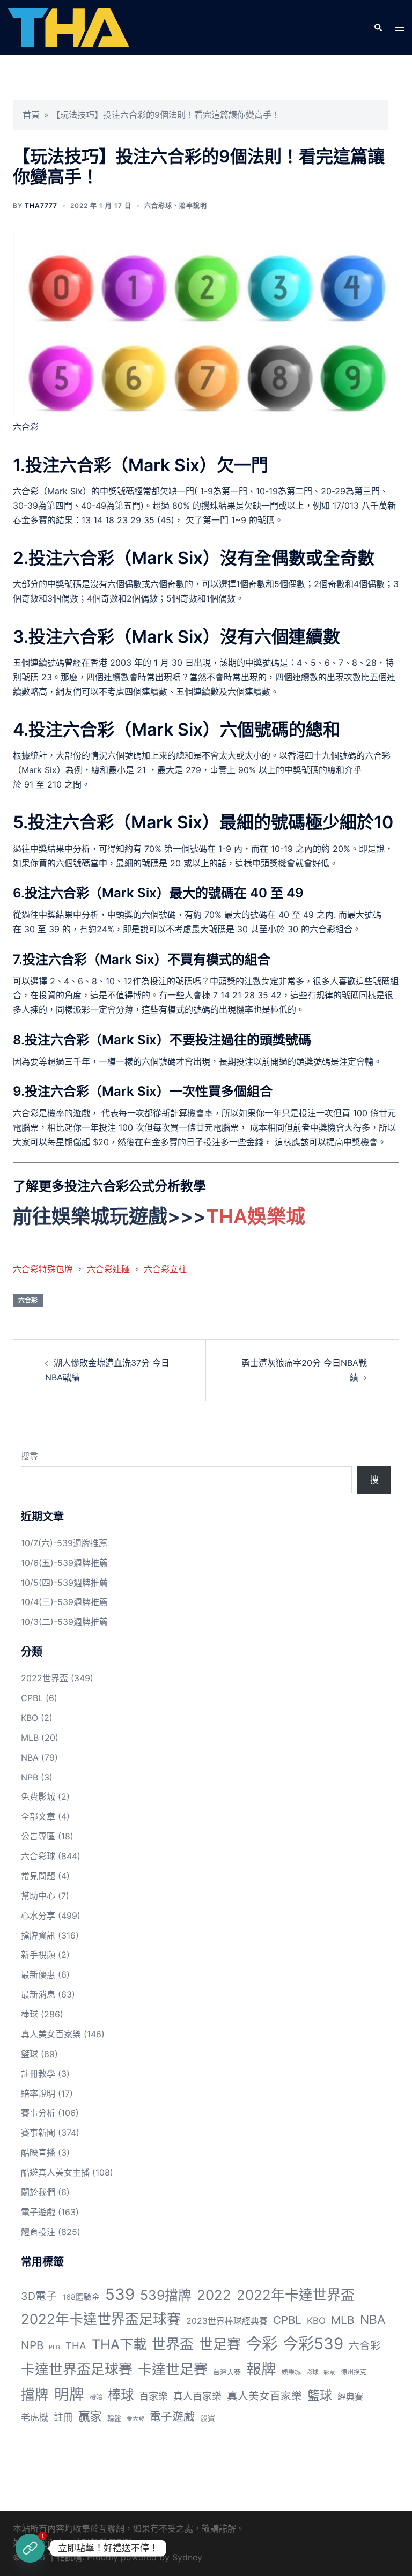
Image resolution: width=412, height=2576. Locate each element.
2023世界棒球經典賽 (227, 2321)
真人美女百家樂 (51, 2034)
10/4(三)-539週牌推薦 (64, 1602)
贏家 (90, 2416)
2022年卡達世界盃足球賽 (101, 2319)
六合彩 (28, 1300)
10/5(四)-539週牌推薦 (64, 1583)
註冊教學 (38, 2074)
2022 (214, 2295)
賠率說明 (193, 206)
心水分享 (38, 1916)
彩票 (329, 2373)
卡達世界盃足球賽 (77, 2369)
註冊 (63, 2417)
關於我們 (38, 2192)
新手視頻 (38, 1955)
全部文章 (38, 1816)
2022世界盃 (45, 1678)
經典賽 (350, 2397)
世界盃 (173, 2344)
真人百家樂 (197, 2396)
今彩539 (313, 2344)
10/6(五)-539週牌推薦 (64, 1563)
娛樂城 (291, 2372)
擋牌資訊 (38, 1935)
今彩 (262, 2344)
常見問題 (38, 1876)
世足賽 (220, 2344)
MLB (30, 1738)
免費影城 (38, 1796)
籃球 (30, 2054)
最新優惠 (38, 1974)
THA (76, 2345)
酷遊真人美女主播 (55, 2172)
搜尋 (30, 1456)
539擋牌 (166, 2295)
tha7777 (41, 206)
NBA (30, 1757)
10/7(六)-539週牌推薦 (64, 1543)
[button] (378, 27)
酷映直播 (38, 2152)
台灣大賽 (227, 2372)
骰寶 (208, 2418)
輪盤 (114, 2418)
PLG (54, 2347)
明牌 (69, 2394)
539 (120, 2294)
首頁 (31, 115)
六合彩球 (158, 206)
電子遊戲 (38, 2212)
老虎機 (35, 2417)
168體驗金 (81, 2297)
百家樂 (153, 2396)
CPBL (32, 1698)
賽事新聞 (38, 2133)
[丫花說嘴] (69, 27)
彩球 (312, 2372)
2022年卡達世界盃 (296, 2295)
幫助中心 (38, 1896)
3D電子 (39, 2296)
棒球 (30, 2014)
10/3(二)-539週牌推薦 (64, 1622)
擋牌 (35, 2395)
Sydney (187, 2557)
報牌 (261, 2369)
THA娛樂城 (256, 1216)
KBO (30, 1718)
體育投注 (38, 2232)
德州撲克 (354, 2372)
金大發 (135, 2419)
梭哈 (96, 2397)
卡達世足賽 (173, 2369)
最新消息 (38, 1994)
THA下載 (119, 2344)
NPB (30, 1777)
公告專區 (38, 1836)
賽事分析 (38, 2113)
